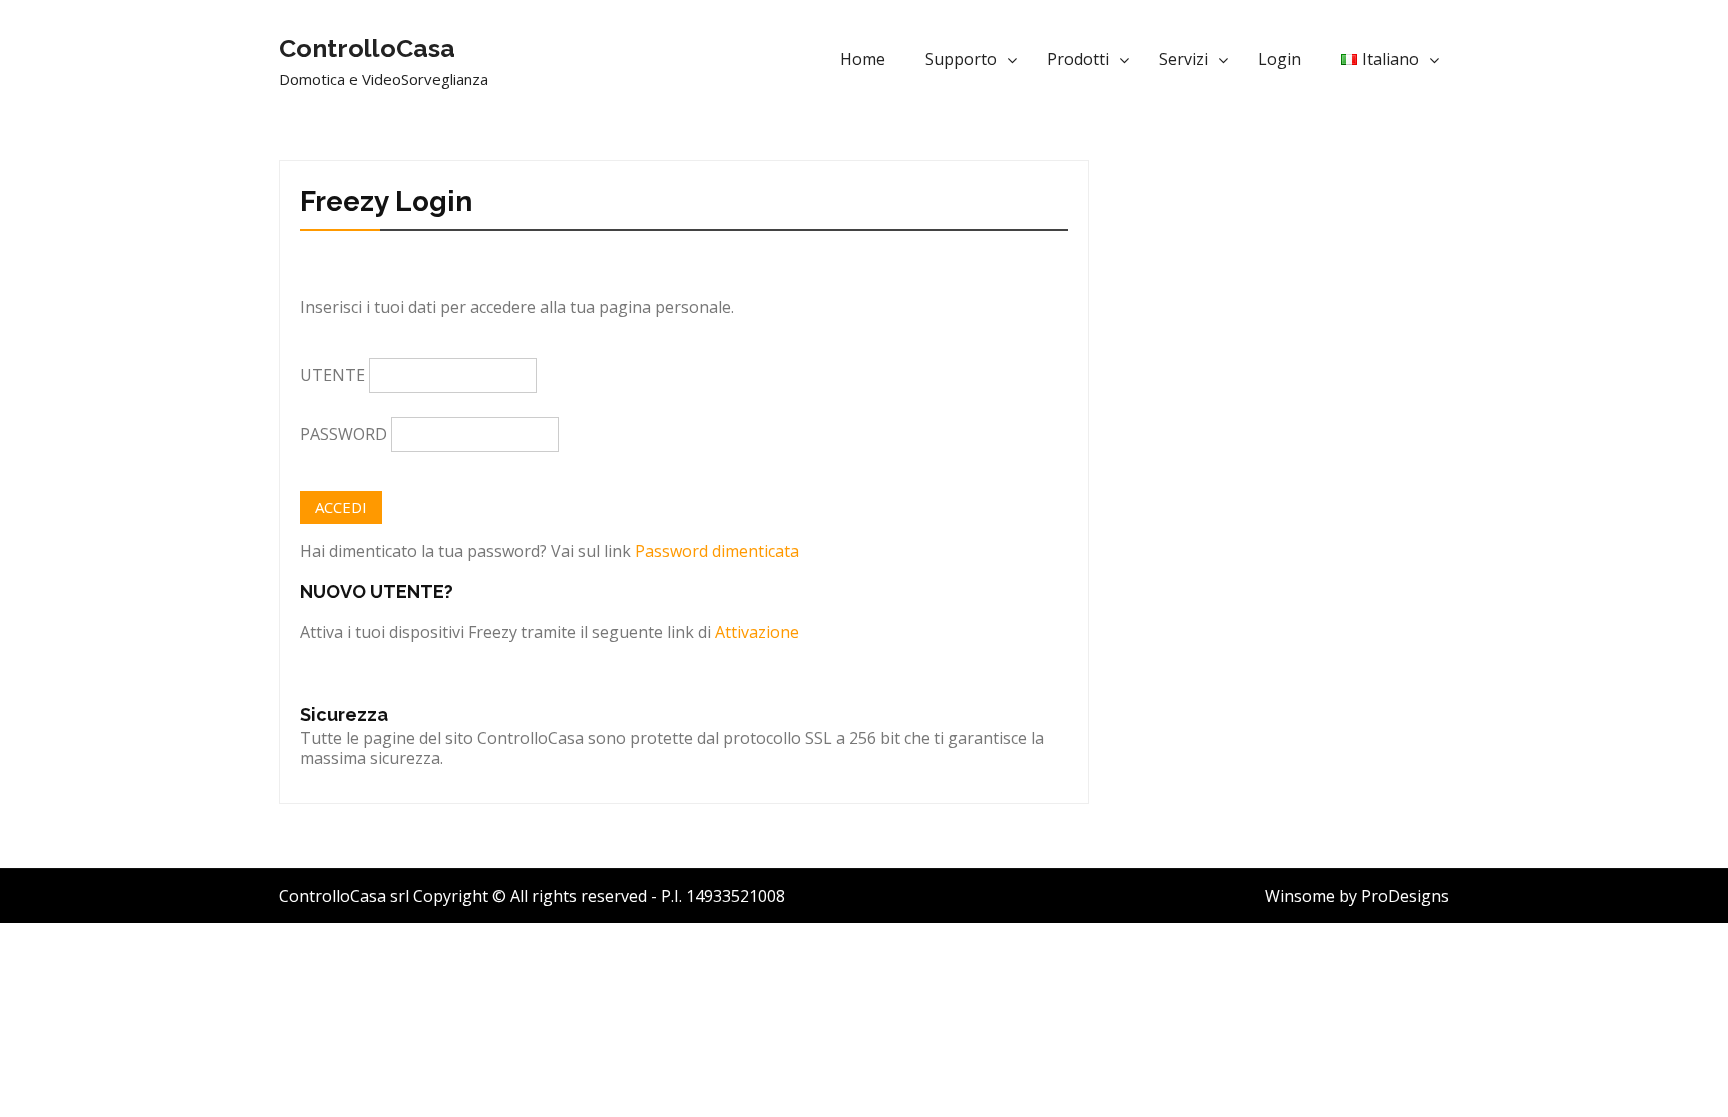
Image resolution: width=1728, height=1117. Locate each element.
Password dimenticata (717, 551)
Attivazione (757, 632)
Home (862, 59)
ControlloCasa (367, 48)
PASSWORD (343, 434)
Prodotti (1078, 59)
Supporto (961, 59)
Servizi (1183, 59)
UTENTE (332, 375)
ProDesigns (1405, 896)
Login (1279, 59)
